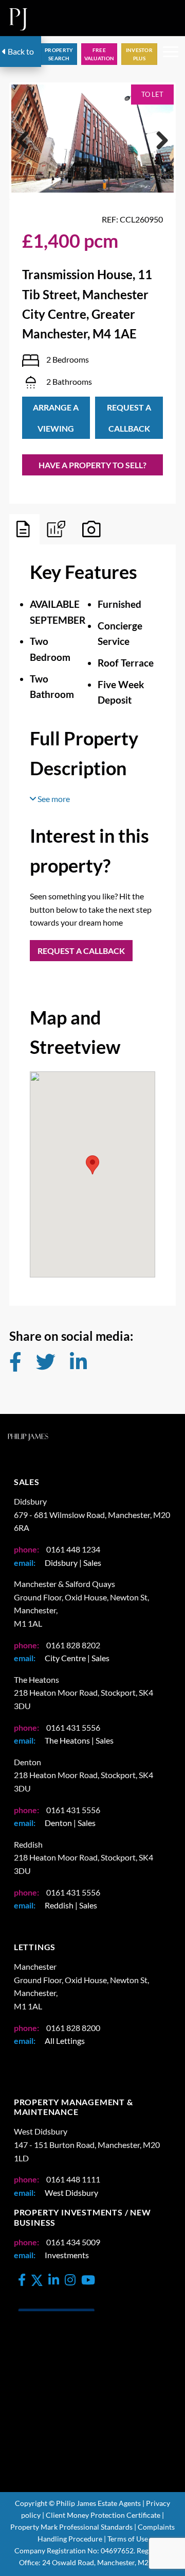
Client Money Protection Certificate (103, 2515)
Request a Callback (129, 418)
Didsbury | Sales (73, 1563)
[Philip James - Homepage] (18, 18)
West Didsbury (71, 2193)
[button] (171, 54)
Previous (27, 151)
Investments (67, 2255)
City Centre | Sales (77, 1658)
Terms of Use (128, 2539)
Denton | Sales (70, 1823)
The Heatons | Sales (79, 1740)
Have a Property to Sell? (92, 465)
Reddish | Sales (71, 1905)
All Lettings (65, 2041)
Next (160, 151)
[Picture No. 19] (92, 139)
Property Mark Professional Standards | (73, 2527)
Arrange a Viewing (56, 418)
